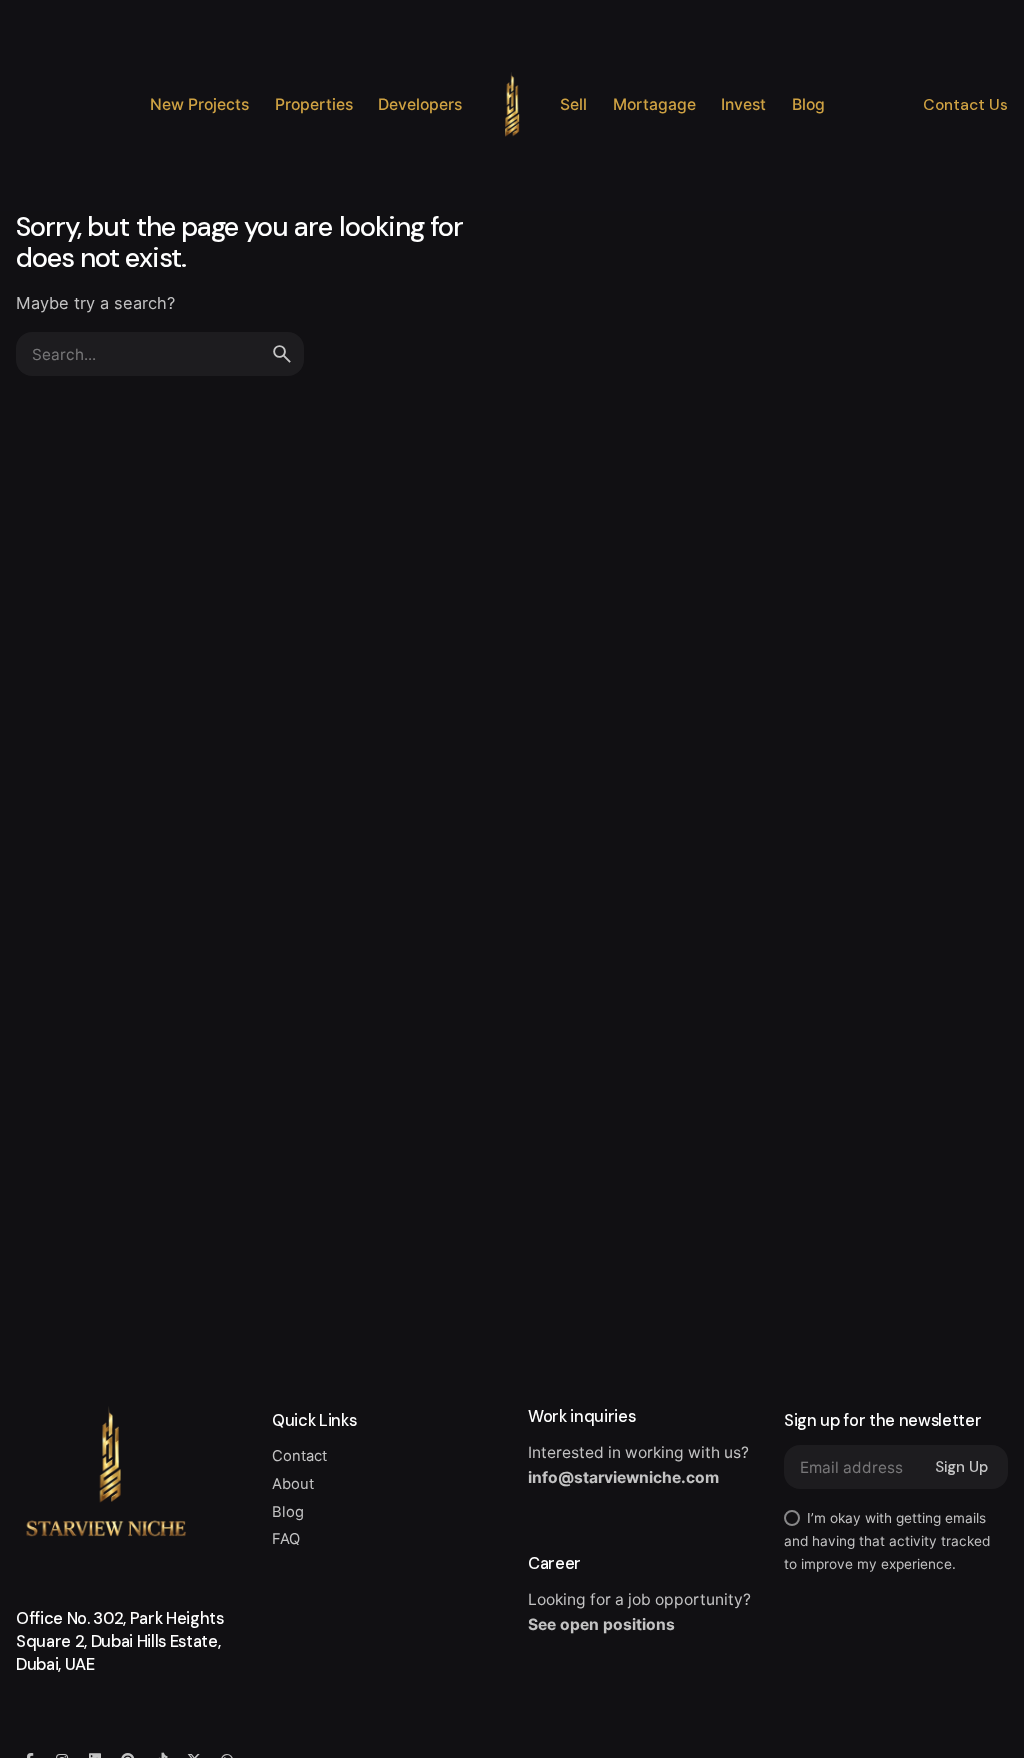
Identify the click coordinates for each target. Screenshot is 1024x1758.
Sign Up (961, 1467)
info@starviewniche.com (623, 1477)
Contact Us (965, 105)
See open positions (601, 1624)
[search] (282, 354)
